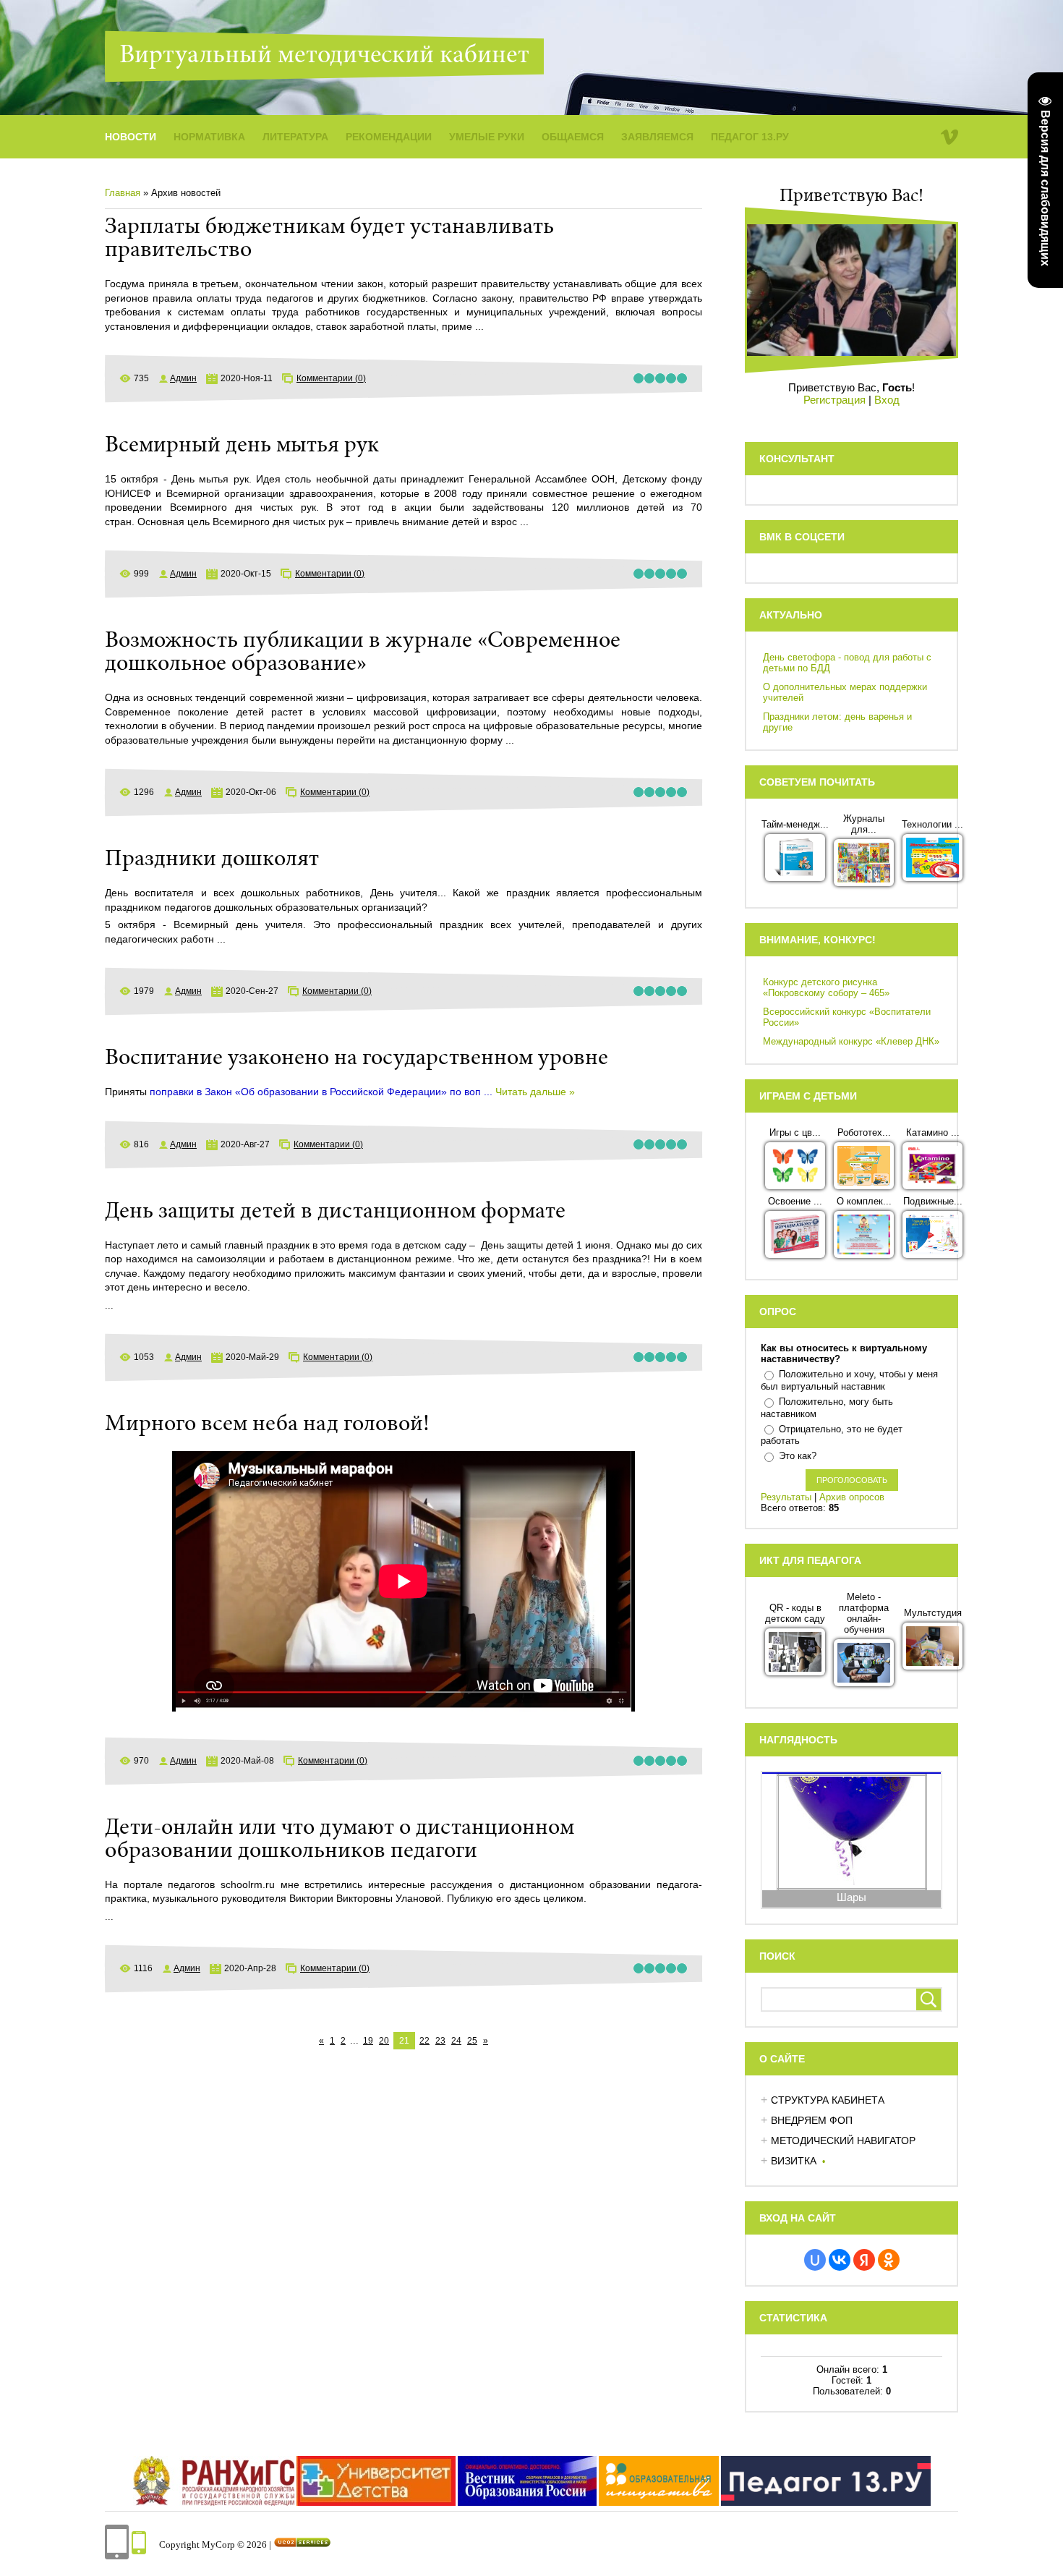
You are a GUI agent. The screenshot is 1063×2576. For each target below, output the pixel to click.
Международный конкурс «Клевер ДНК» (851, 1041)
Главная (123, 193)
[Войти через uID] (815, 2260)
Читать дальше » (535, 1092)
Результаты (786, 1497)
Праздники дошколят (212, 860)
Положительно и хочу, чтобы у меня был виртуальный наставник (849, 1380)
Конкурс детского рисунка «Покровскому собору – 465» (826, 987)
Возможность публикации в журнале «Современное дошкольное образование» (363, 653)
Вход (887, 400)
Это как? (798, 1456)
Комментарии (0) (331, 378)
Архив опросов (852, 1497)
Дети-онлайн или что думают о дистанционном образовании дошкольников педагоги (340, 1840)
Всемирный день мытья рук (242, 446)
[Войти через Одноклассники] (889, 2260)
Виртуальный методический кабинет (324, 56)
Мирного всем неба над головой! (267, 1425)
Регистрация (834, 400)
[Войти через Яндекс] (864, 2260)
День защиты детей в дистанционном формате (335, 1212)
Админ (183, 378)
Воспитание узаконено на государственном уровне (357, 1059)
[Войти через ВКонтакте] (840, 2260)
